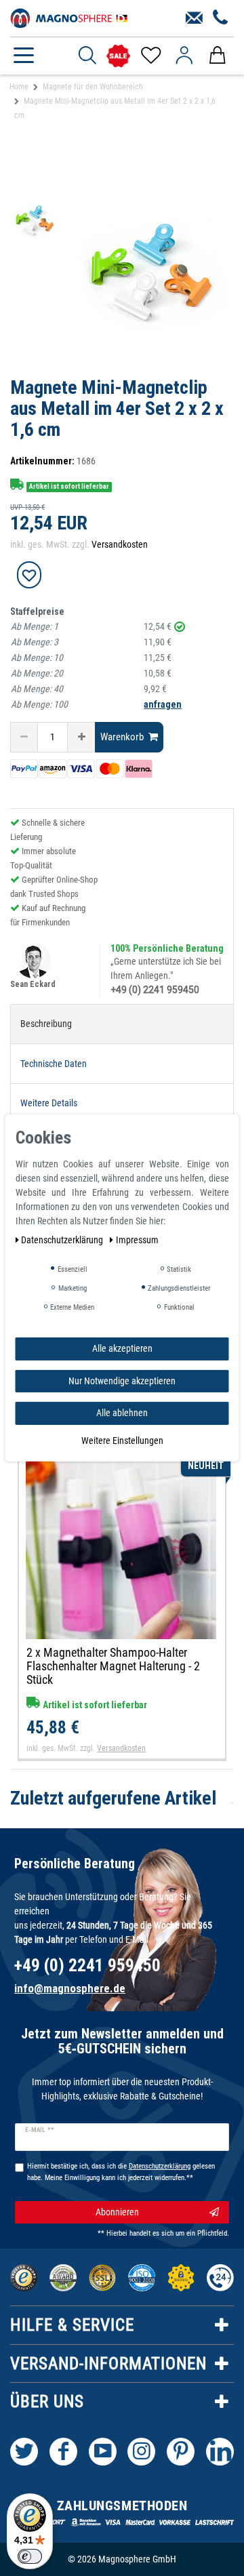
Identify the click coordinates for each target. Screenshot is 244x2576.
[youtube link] (103, 2452)
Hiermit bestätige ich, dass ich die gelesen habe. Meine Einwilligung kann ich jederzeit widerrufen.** (121, 2172)
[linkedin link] (220, 2452)
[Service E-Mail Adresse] (194, 18)
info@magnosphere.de (70, 1988)
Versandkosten (120, 544)
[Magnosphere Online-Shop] (71, 17)
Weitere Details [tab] (49, 1103)
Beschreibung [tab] (46, 1024)
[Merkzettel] (150, 56)
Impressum (137, 1240)
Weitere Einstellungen (122, 1440)
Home (19, 87)
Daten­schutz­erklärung (63, 1240)
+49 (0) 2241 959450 (155, 990)
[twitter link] (24, 2452)
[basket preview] (217, 56)
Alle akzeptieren (122, 1348)
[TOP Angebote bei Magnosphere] (118, 56)
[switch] (30, 2556)
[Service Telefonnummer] (221, 18)
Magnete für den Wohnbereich (93, 87)
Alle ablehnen (122, 1413)
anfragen (163, 704)
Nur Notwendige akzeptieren (122, 1380)
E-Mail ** (40, 2130)
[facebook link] (63, 2452)
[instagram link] (141, 2452)
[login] (184, 56)
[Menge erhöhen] (81, 737)
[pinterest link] (181, 2452)
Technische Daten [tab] (54, 1064)
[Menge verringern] (24, 737)
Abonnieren (117, 2212)
